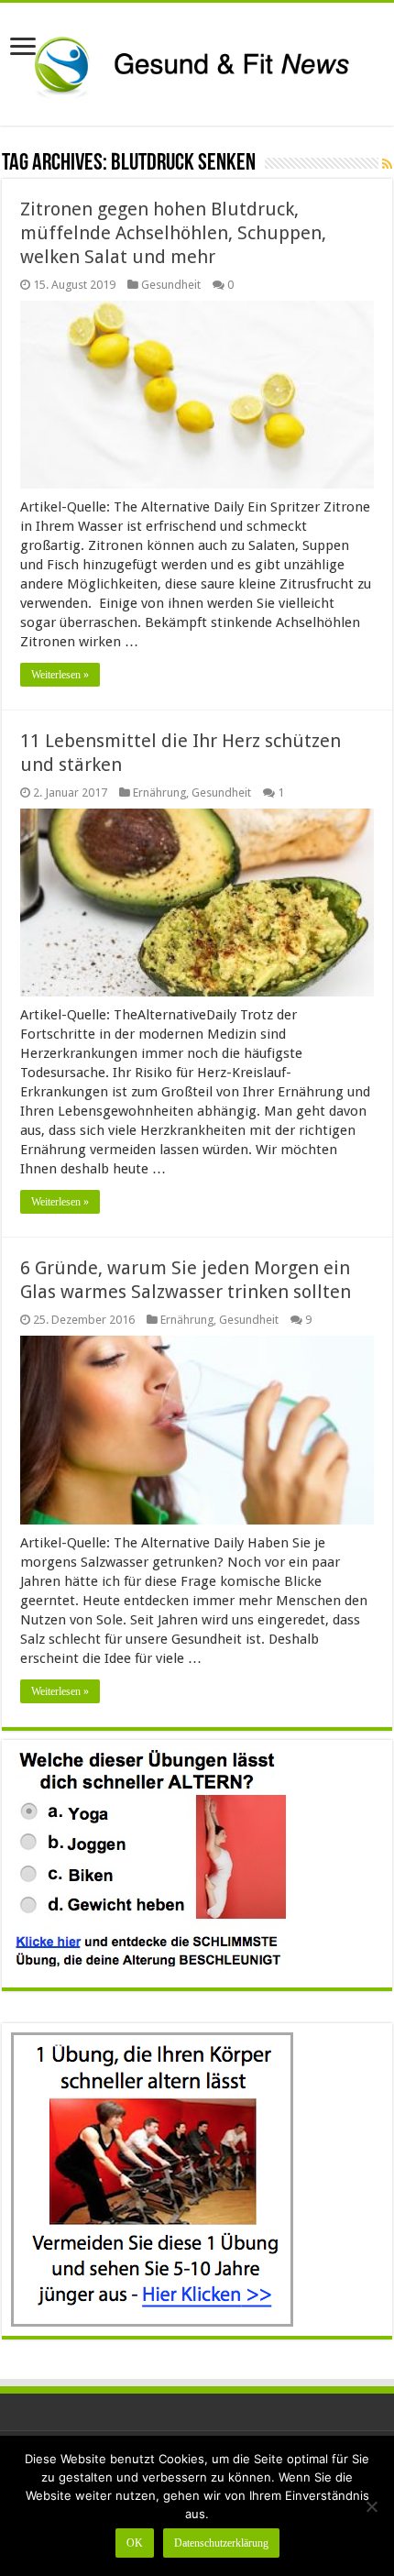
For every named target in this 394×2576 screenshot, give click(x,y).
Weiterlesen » (60, 675)
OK (135, 2543)
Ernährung (159, 793)
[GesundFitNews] (197, 61)
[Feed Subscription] (387, 164)
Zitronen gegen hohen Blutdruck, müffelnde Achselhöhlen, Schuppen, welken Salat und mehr (173, 233)
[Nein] (371, 2506)
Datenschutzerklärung (221, 2543)
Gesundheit (171, 285)
